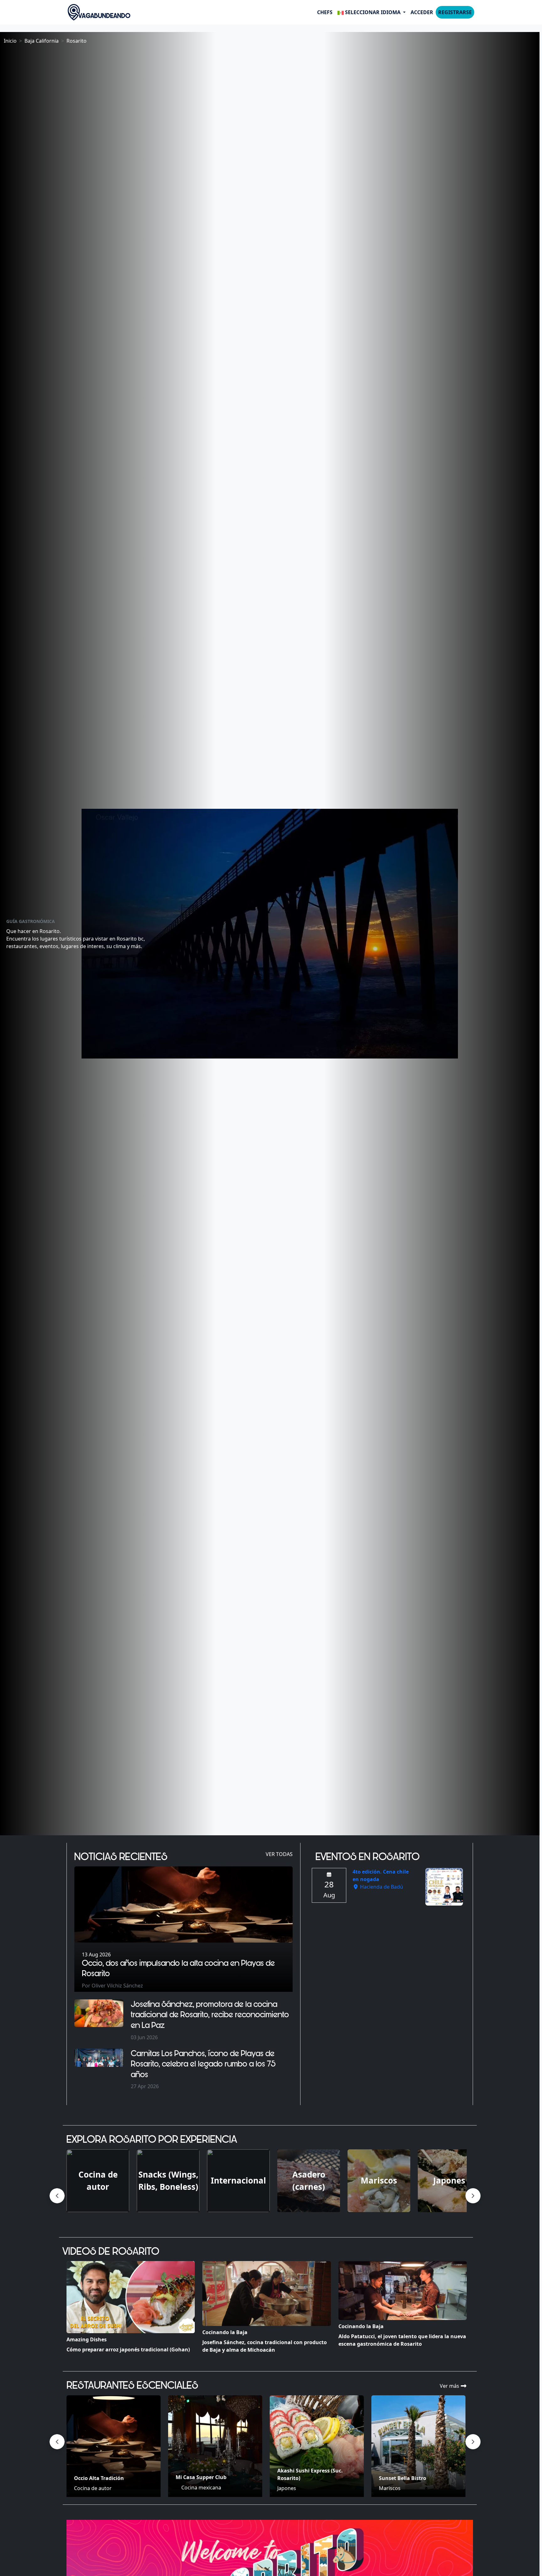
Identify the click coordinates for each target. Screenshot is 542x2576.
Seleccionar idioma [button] (373, 12)
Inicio (10, 41)
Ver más (450, 2386)
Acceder (422, 12)
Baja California (42, 41)
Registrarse (455, 12)
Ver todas (279, 1854)
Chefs (325, 12)
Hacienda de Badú (381, 1887)
